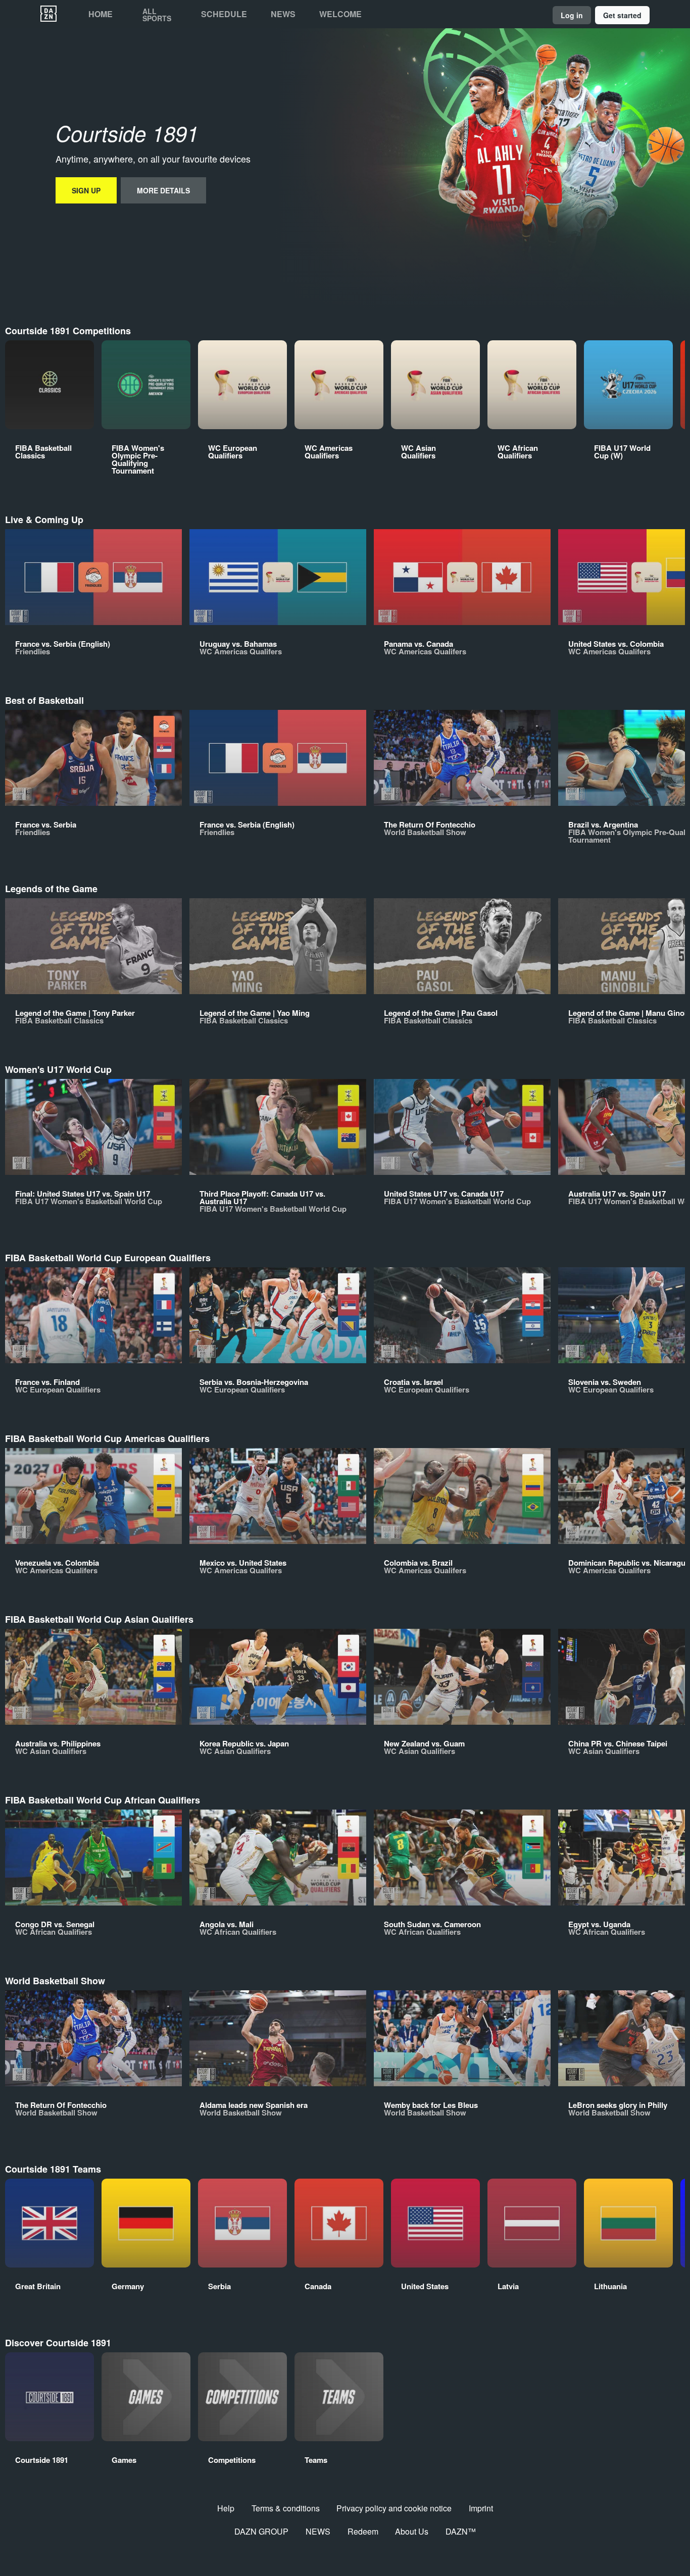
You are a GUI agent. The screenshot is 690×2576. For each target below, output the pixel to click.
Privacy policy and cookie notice (394, 2508)
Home (101, 14)
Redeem (363, 2531)
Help (226, 2508)
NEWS (318, 2531)
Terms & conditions (286, 2508)
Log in (572, 15)
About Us (412, 2531)
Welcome (340, 14)
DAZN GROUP (261, 2531)
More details (163, 190)
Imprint (481, 2508)
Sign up (86, 190)
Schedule (224, 14)
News (283, 14)
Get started (622, 15)
